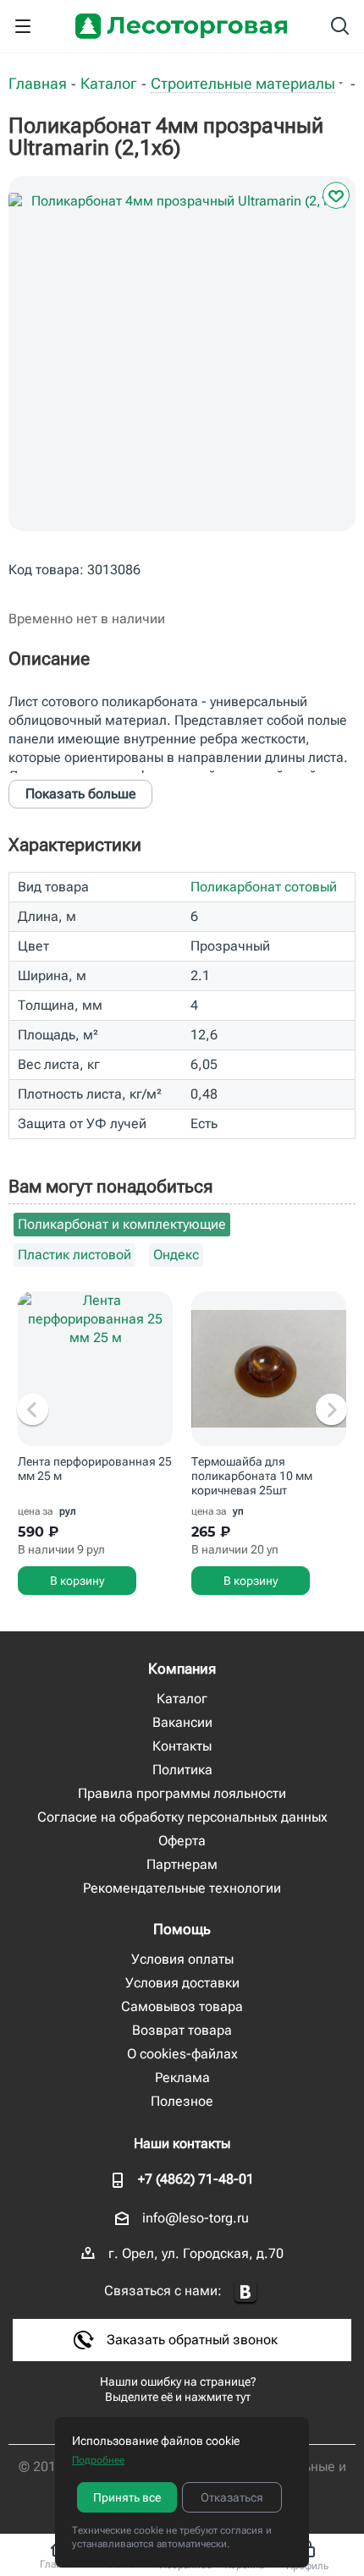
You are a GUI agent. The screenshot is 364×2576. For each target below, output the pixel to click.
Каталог (182, 1699)
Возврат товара (182, 2030)
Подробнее (98, 2460)
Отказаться (232, 2497)
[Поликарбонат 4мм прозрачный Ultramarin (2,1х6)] (182, 366)
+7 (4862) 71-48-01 (196, 2179)
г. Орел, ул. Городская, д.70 (196, 2253)
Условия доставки (182, 1983)
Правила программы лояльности (182, 1793)
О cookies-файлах (182, 2054)
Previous (33, 1411)
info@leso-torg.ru (196, 2218)
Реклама (182, 2077)
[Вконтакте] (245, 2292)
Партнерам (182, 1864)
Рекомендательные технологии (182, 1888)
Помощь (182, 1929)
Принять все (127, 2497)
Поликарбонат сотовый (264, 887)
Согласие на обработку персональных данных (182, 1817)
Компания (182, 1669)
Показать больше (81, 794)
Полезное (182, 2101)
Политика (182, 1770)
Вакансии (182, 1722)
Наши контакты (182, 2143)
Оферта (182, 1841)
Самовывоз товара (182, 2006)
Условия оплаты (182, 1959)
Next (331, 1411)
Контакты (182, 1746)
